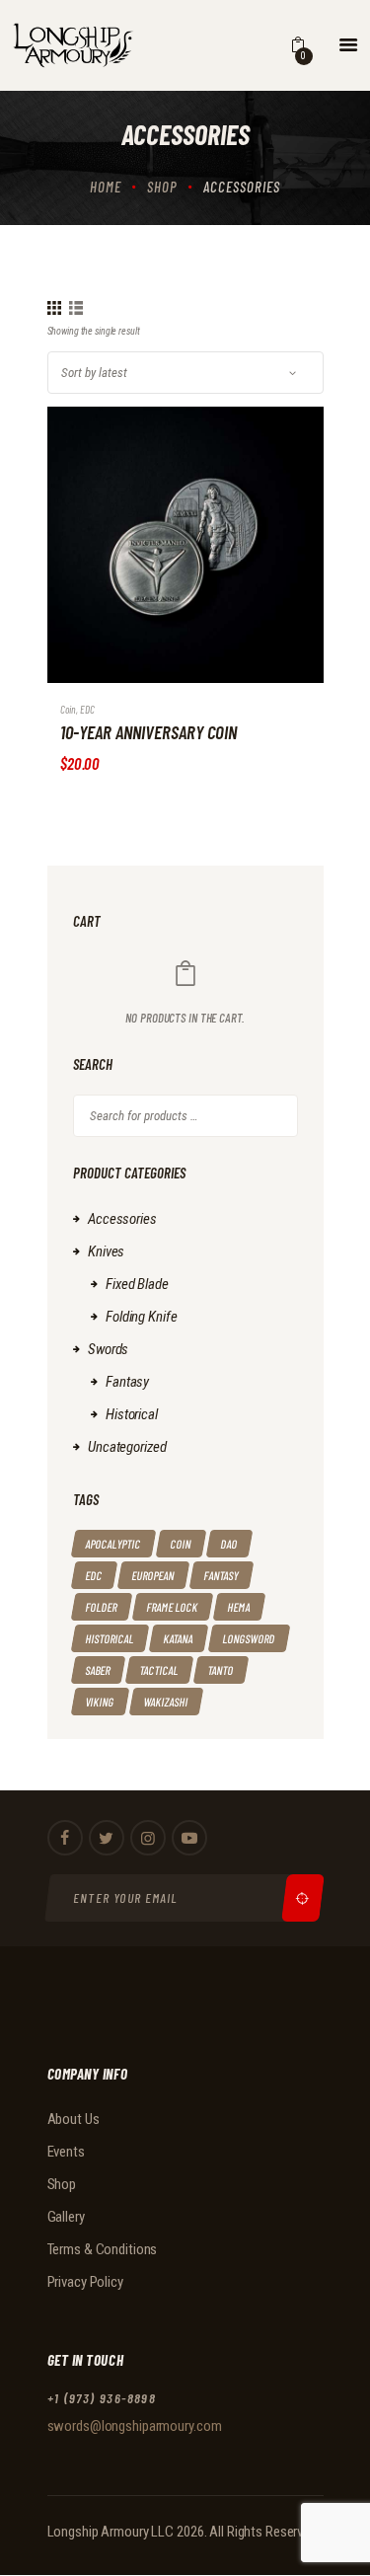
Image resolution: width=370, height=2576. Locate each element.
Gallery (66, 2217)
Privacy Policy (85, 2282)
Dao (228, 1544)
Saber (97, 1670)
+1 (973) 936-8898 (102, 2398)
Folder (101, 1607)
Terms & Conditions (103, 2249)
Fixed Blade (137, 1284)
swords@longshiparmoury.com (135, 2426)
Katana (178, 1638)
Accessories (122, 1219)
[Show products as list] (76, 308)
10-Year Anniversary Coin (148, 732)
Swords (108, 1349)
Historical (132, 1414)
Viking (99, 1702)
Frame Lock (172, 1607)
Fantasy (127, 1382)
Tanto (220, 1670)
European (152, 1575)
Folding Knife (141, 1317)
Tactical (158, 1670)
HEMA (238, 1607)
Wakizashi (165, 1702)
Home (106, 187)
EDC (87, 709)
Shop (162, 187)
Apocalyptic (112, 1544)
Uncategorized (127, 1447)
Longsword (248, 1638)
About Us (74, 2119)
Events (66, 2152)
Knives (106, 1251)
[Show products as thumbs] (54, 308)
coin (68, 709)
